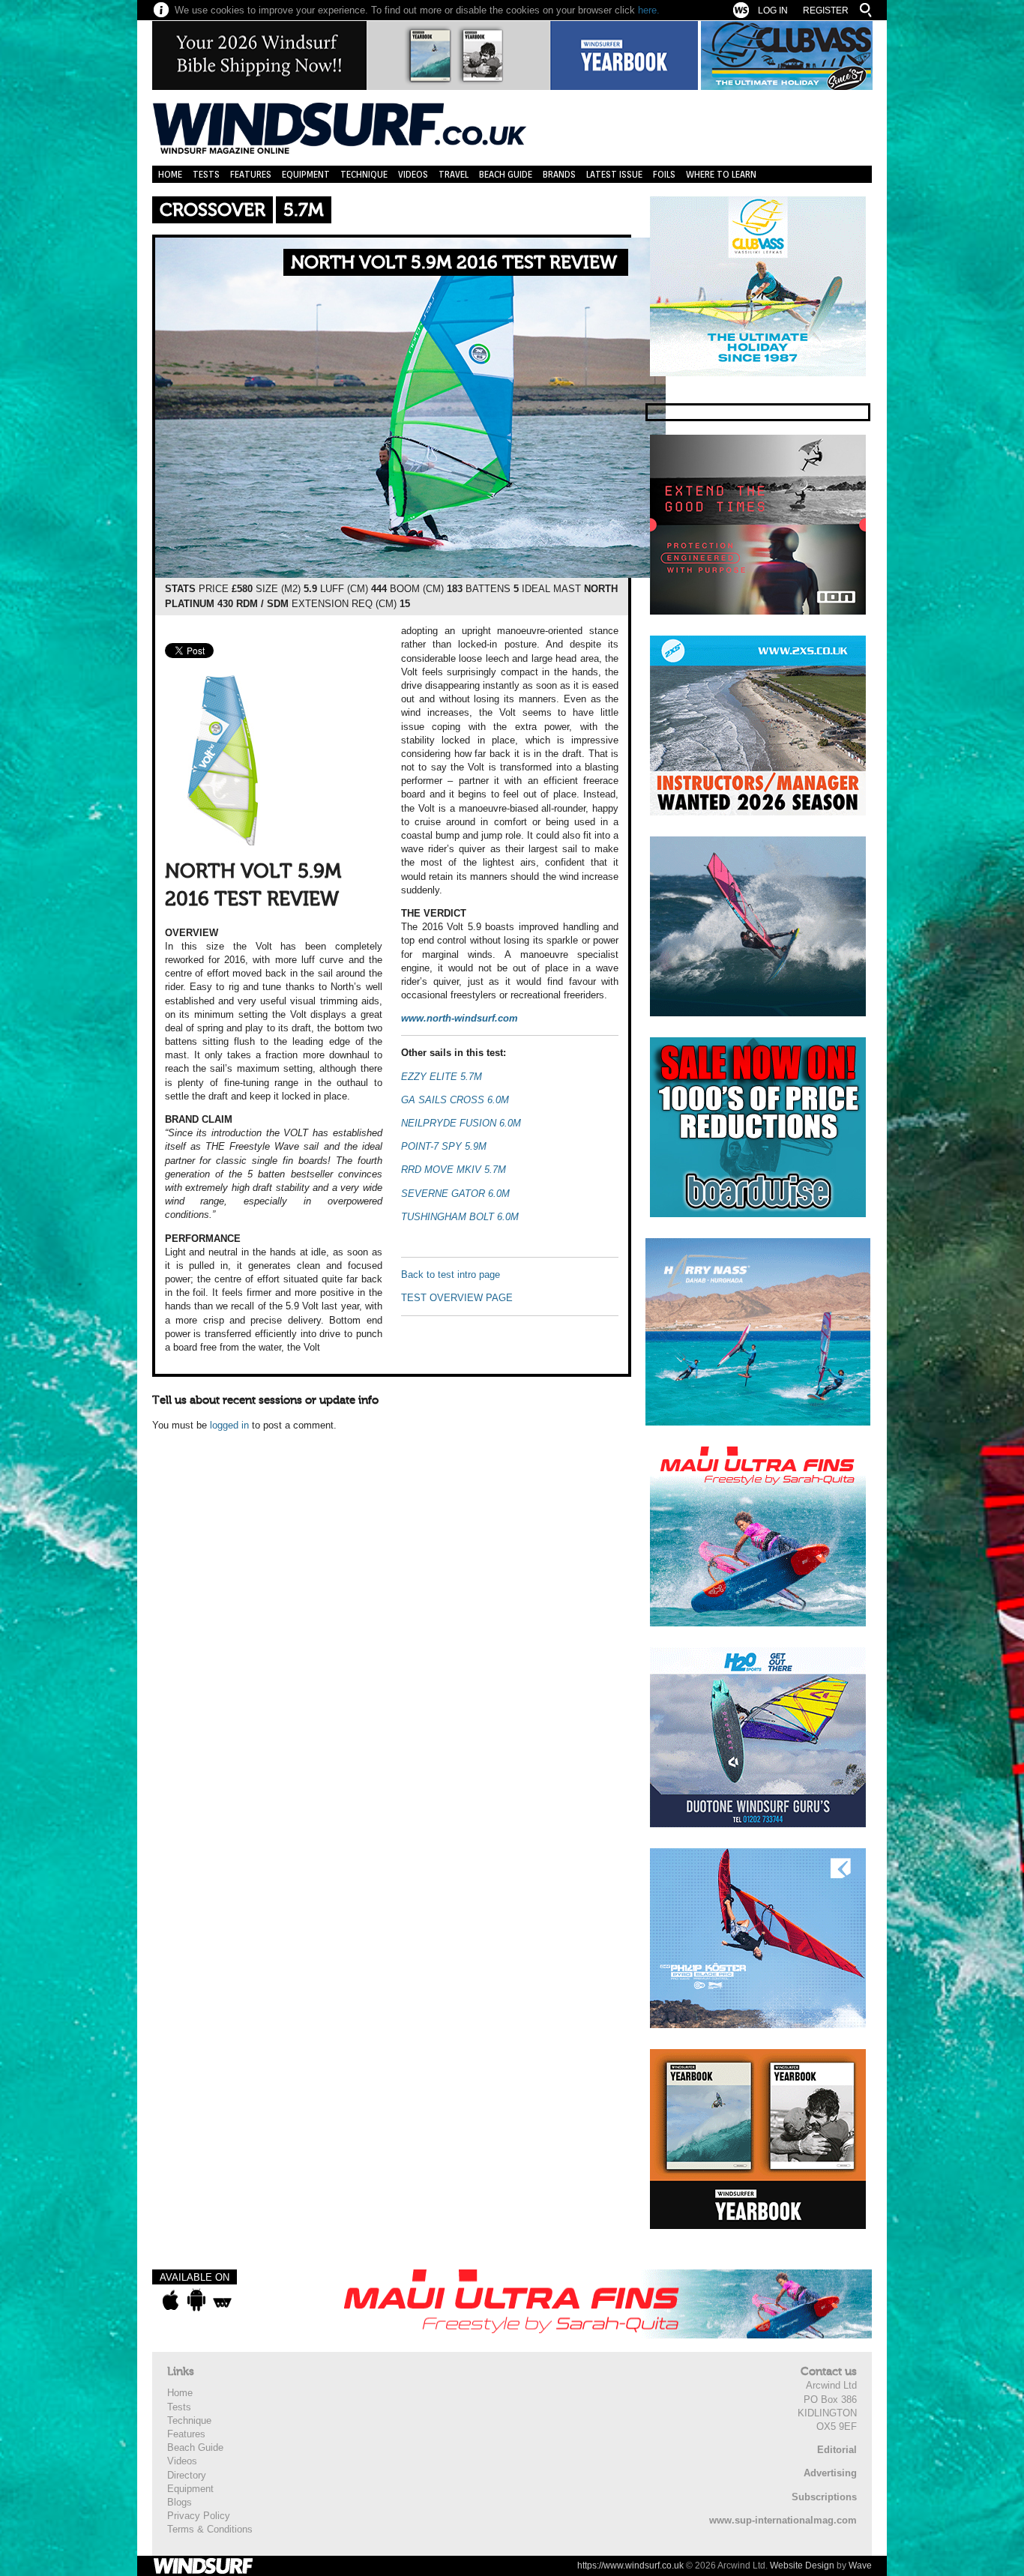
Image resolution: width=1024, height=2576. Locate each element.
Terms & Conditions (210, 2529)
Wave (860, 2566)
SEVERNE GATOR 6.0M (455, 1194)
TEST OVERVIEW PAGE (457, 1298)
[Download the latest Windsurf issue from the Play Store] (196, 2300)
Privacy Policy (199, 2516)
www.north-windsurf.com (460, 1018)
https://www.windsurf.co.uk (630, 2566)
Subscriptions (824, 2497)
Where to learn (721, 174)
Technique (364, 174)
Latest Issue (614, 174)
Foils (664, 174)
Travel (454, 174)
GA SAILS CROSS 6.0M (455, 1100)
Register (826, 10)
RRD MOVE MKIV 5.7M (454, 1170)
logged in (229, 1425)
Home (170, 174)
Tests (206, 174)
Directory (187, 2475)
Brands (559, 174)
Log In (773, 10)
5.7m (304, 210)
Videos (413, 174)
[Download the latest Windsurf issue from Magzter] (222, 2300)
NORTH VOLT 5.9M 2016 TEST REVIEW (454, 263)
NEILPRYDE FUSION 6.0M (461, 1123)
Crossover (213, 210)
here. (649, 10)
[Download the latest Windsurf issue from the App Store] (171, 2300)
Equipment (306, 174)
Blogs (180, 2502)
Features (251, 174)
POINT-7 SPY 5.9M (444, 1146)
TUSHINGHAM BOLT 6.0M (460, 1217)
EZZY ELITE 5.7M (442, 1077)
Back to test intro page (451, 1275)
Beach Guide (506, 174)
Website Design (802, 2566)
